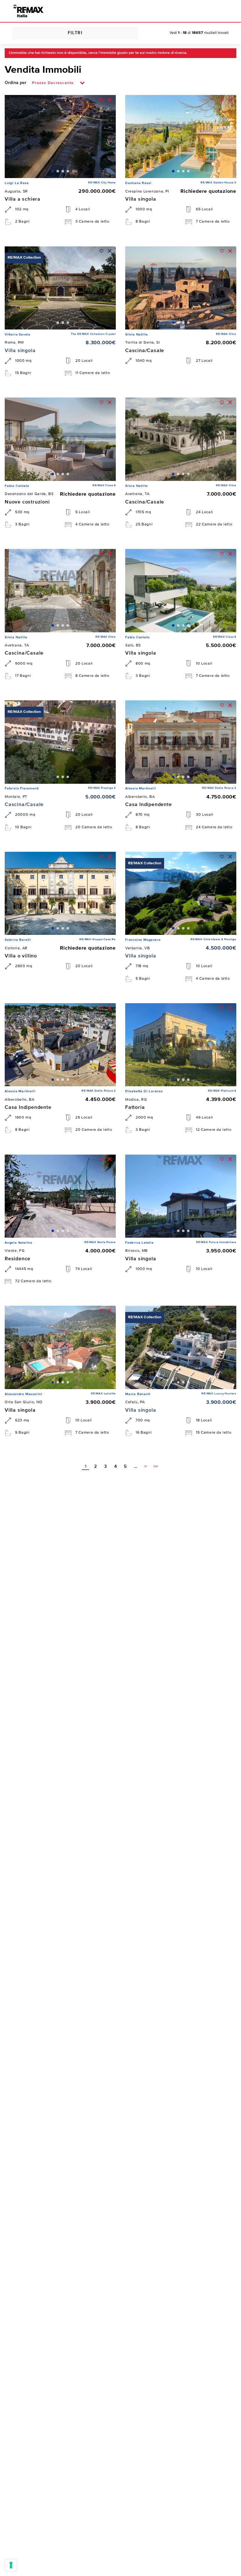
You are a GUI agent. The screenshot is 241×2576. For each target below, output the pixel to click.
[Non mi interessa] (110, 100)
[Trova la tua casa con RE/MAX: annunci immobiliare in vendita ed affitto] (28, 11)
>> (156, 1467)
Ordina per (16, 83)
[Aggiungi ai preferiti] (102, 100)
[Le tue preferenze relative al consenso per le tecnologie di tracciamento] (11, 2565)
